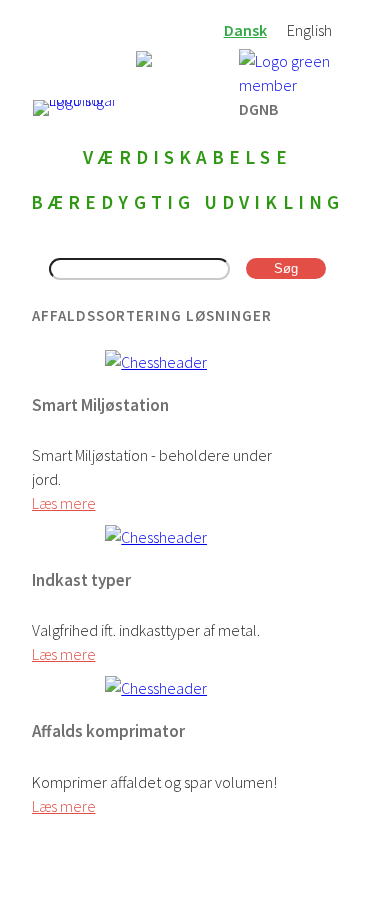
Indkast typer (81, 580)
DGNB (258, 107)
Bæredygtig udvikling (187, 202)
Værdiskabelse (187, 157)
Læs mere (64, 503)
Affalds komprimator (108, 731)
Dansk (245, 30)
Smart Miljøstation (100, 405)
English (309, 30)
